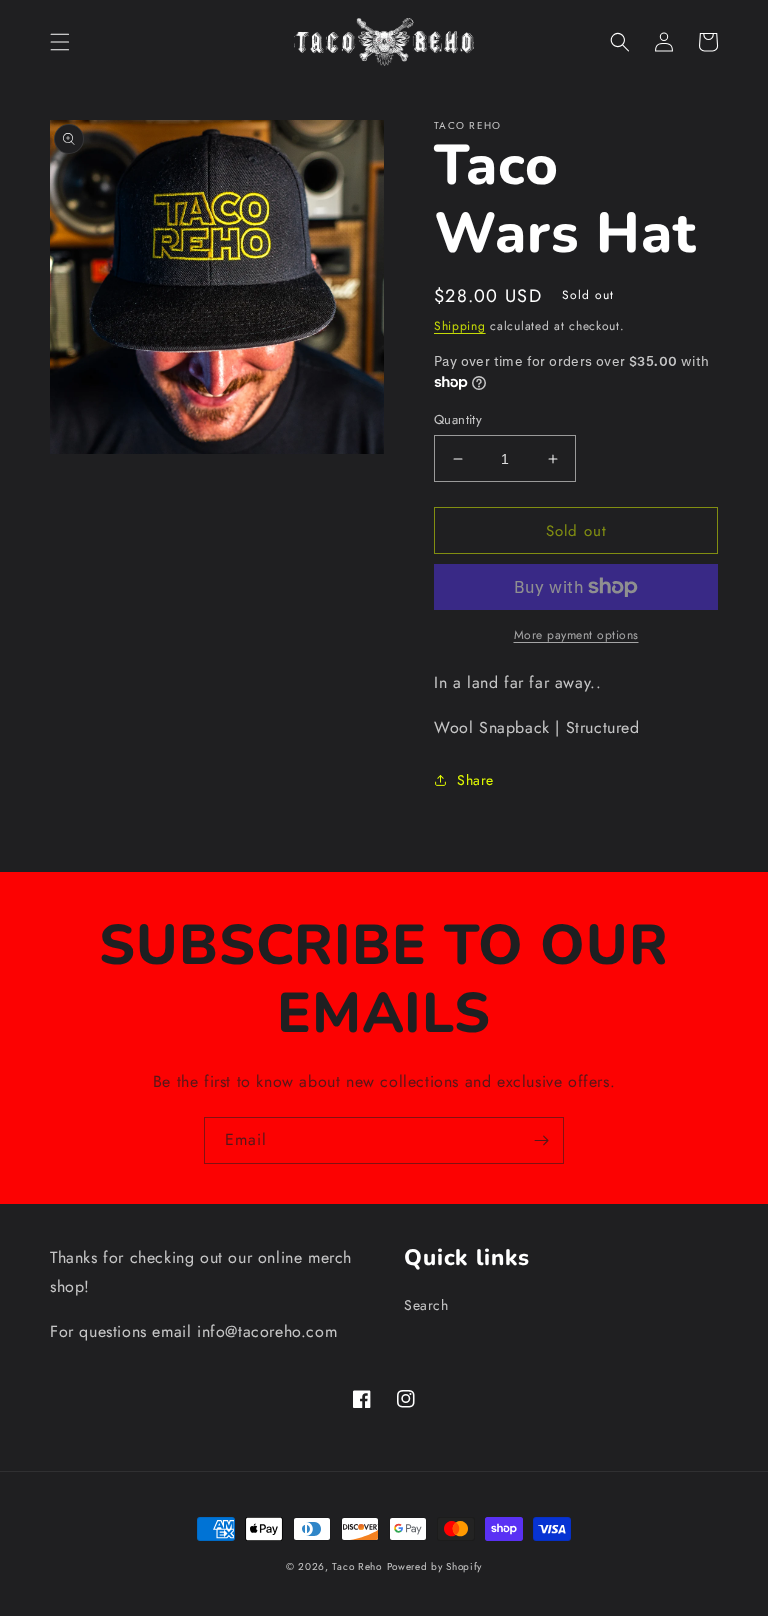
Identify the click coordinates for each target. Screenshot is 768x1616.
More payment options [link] (576, 635)
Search (426, 1305)
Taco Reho (356, 1566)
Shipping (460, 326)
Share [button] (475, 780)
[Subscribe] (541, 1140)
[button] (60, 42)
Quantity (458, 419)
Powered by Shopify (435, 1566)
